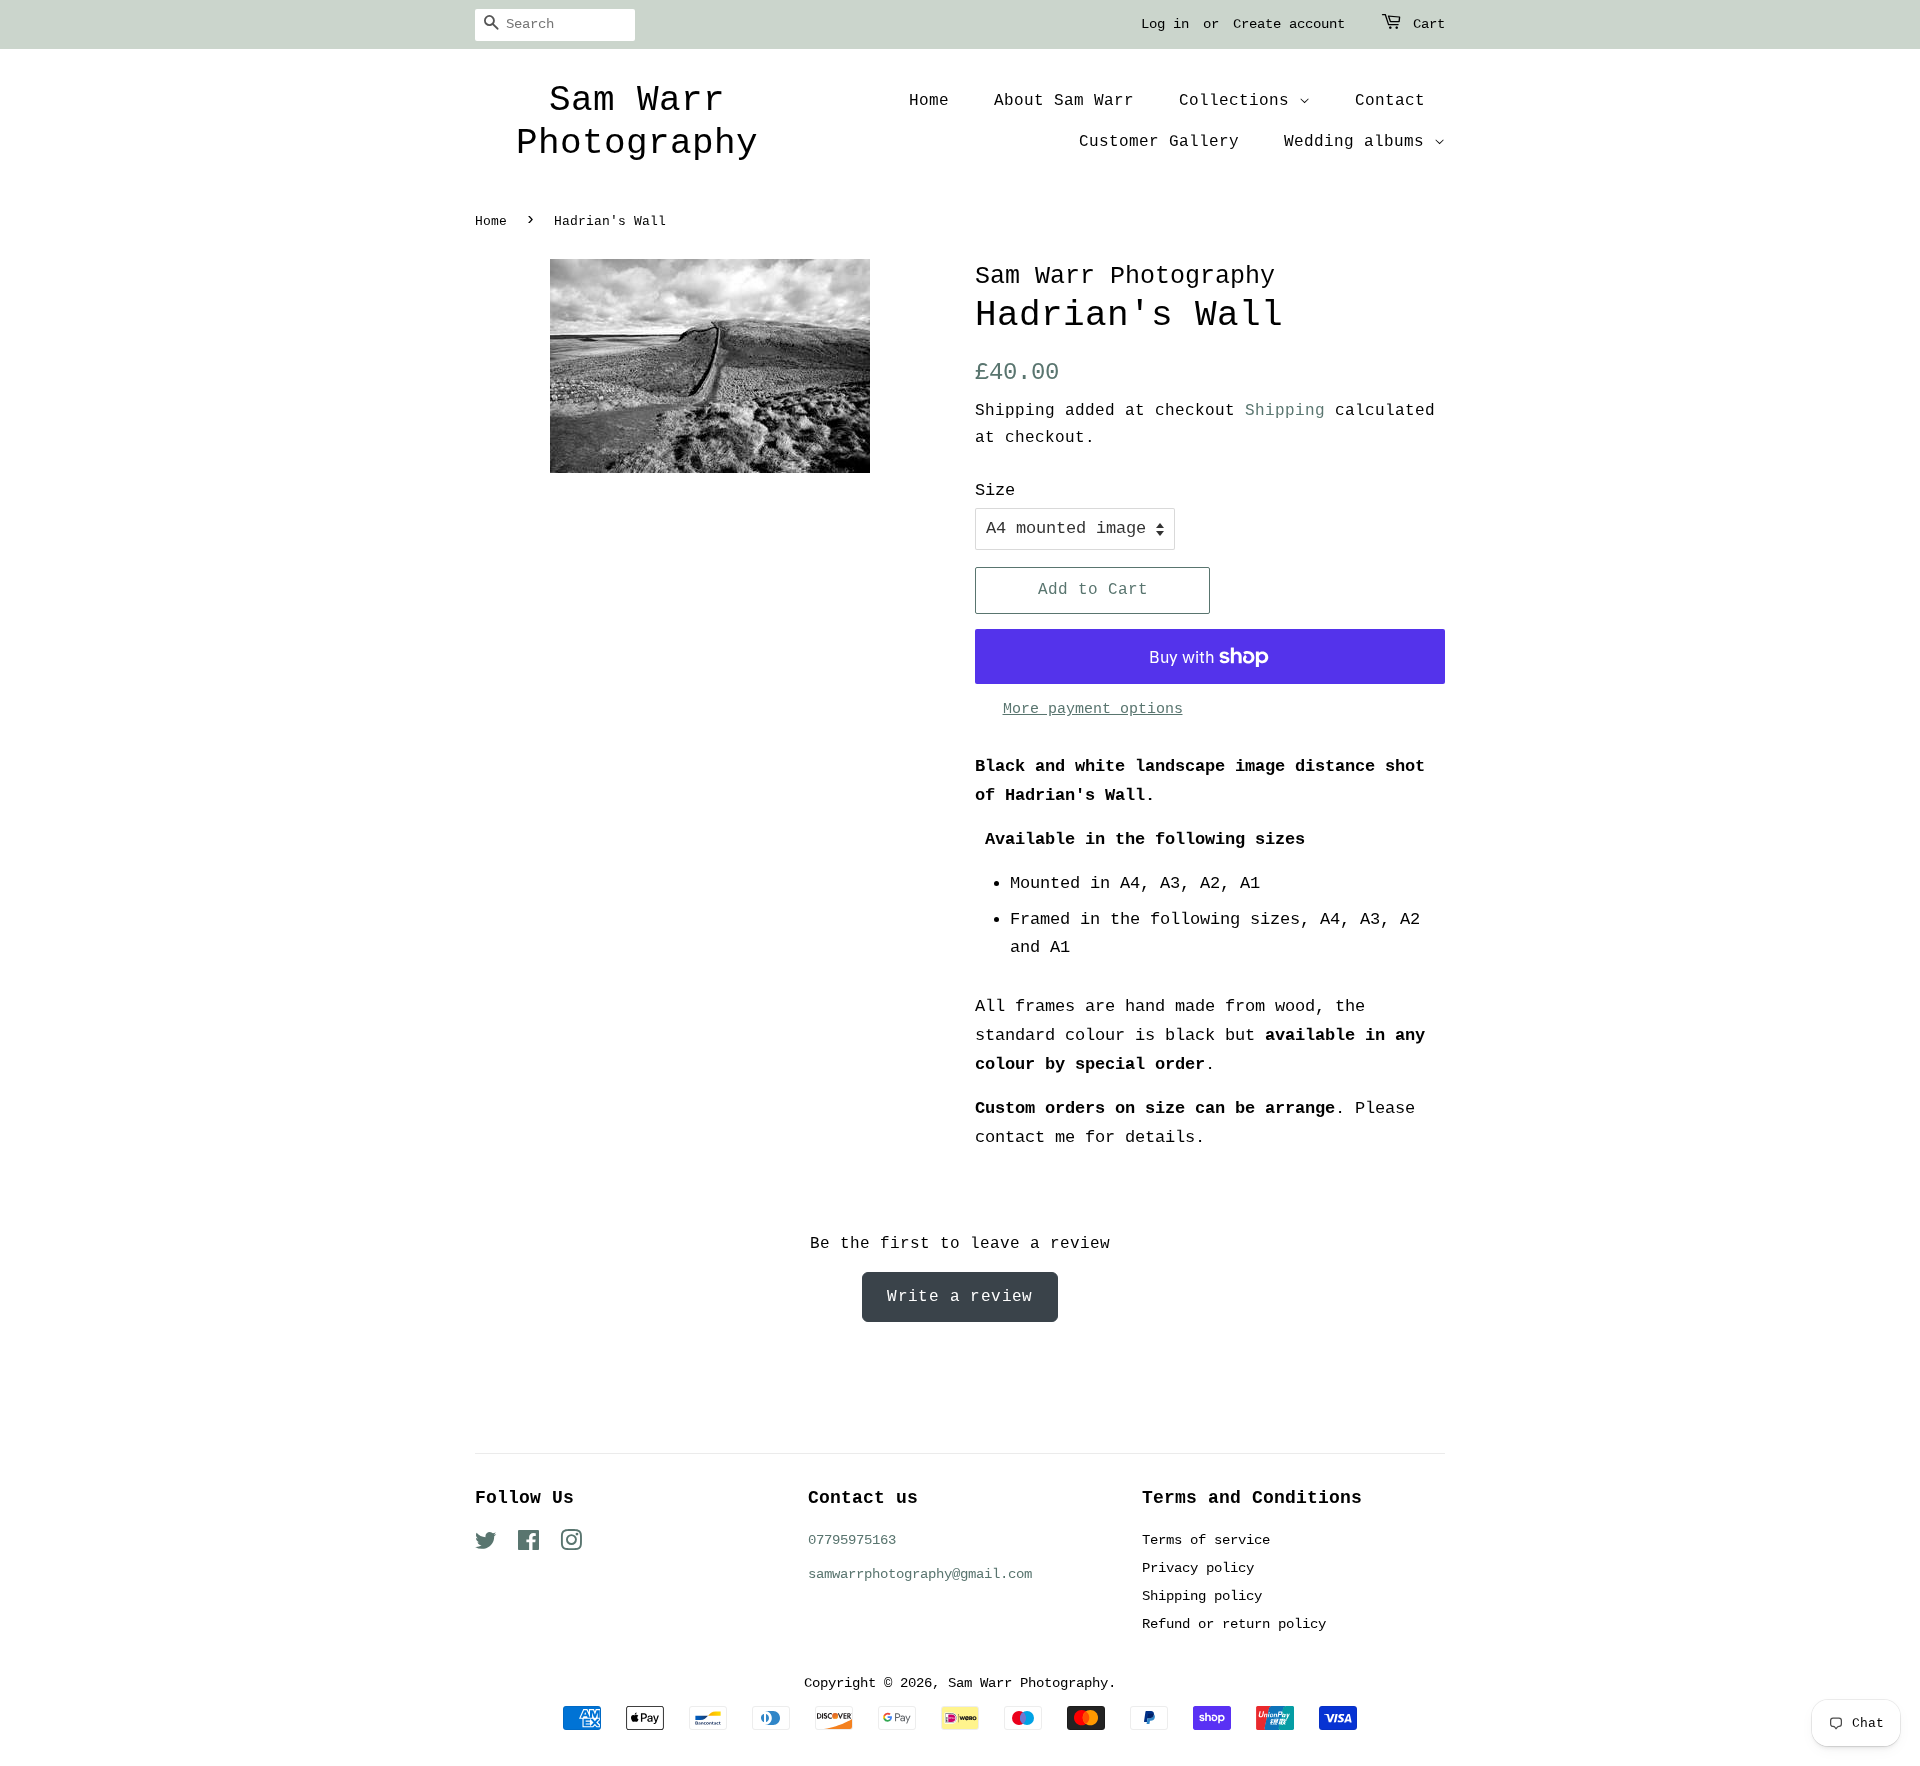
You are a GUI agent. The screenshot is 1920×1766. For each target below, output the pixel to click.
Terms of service (1206, 1540)
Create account (1289, 24)
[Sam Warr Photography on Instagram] (571, 1545)
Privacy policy (1198, 1568)
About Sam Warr (1064, 101)
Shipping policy (1202, 1596)
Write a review (960, 1297)
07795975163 (852, 1540)
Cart (1429, 24)
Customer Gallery (1159, 142)
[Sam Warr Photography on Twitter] (486, 1545)
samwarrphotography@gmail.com (920, 1574)
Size (995, 490)
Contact (1390, 101)
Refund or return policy (1234, 1624)
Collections (1239, 101)
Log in (1165, 24)
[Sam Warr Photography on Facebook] (528, 1545)
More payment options (1093, 709)
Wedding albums (1359, 142)
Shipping (1285, 411)
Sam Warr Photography (637, 122)
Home (929, 101)
